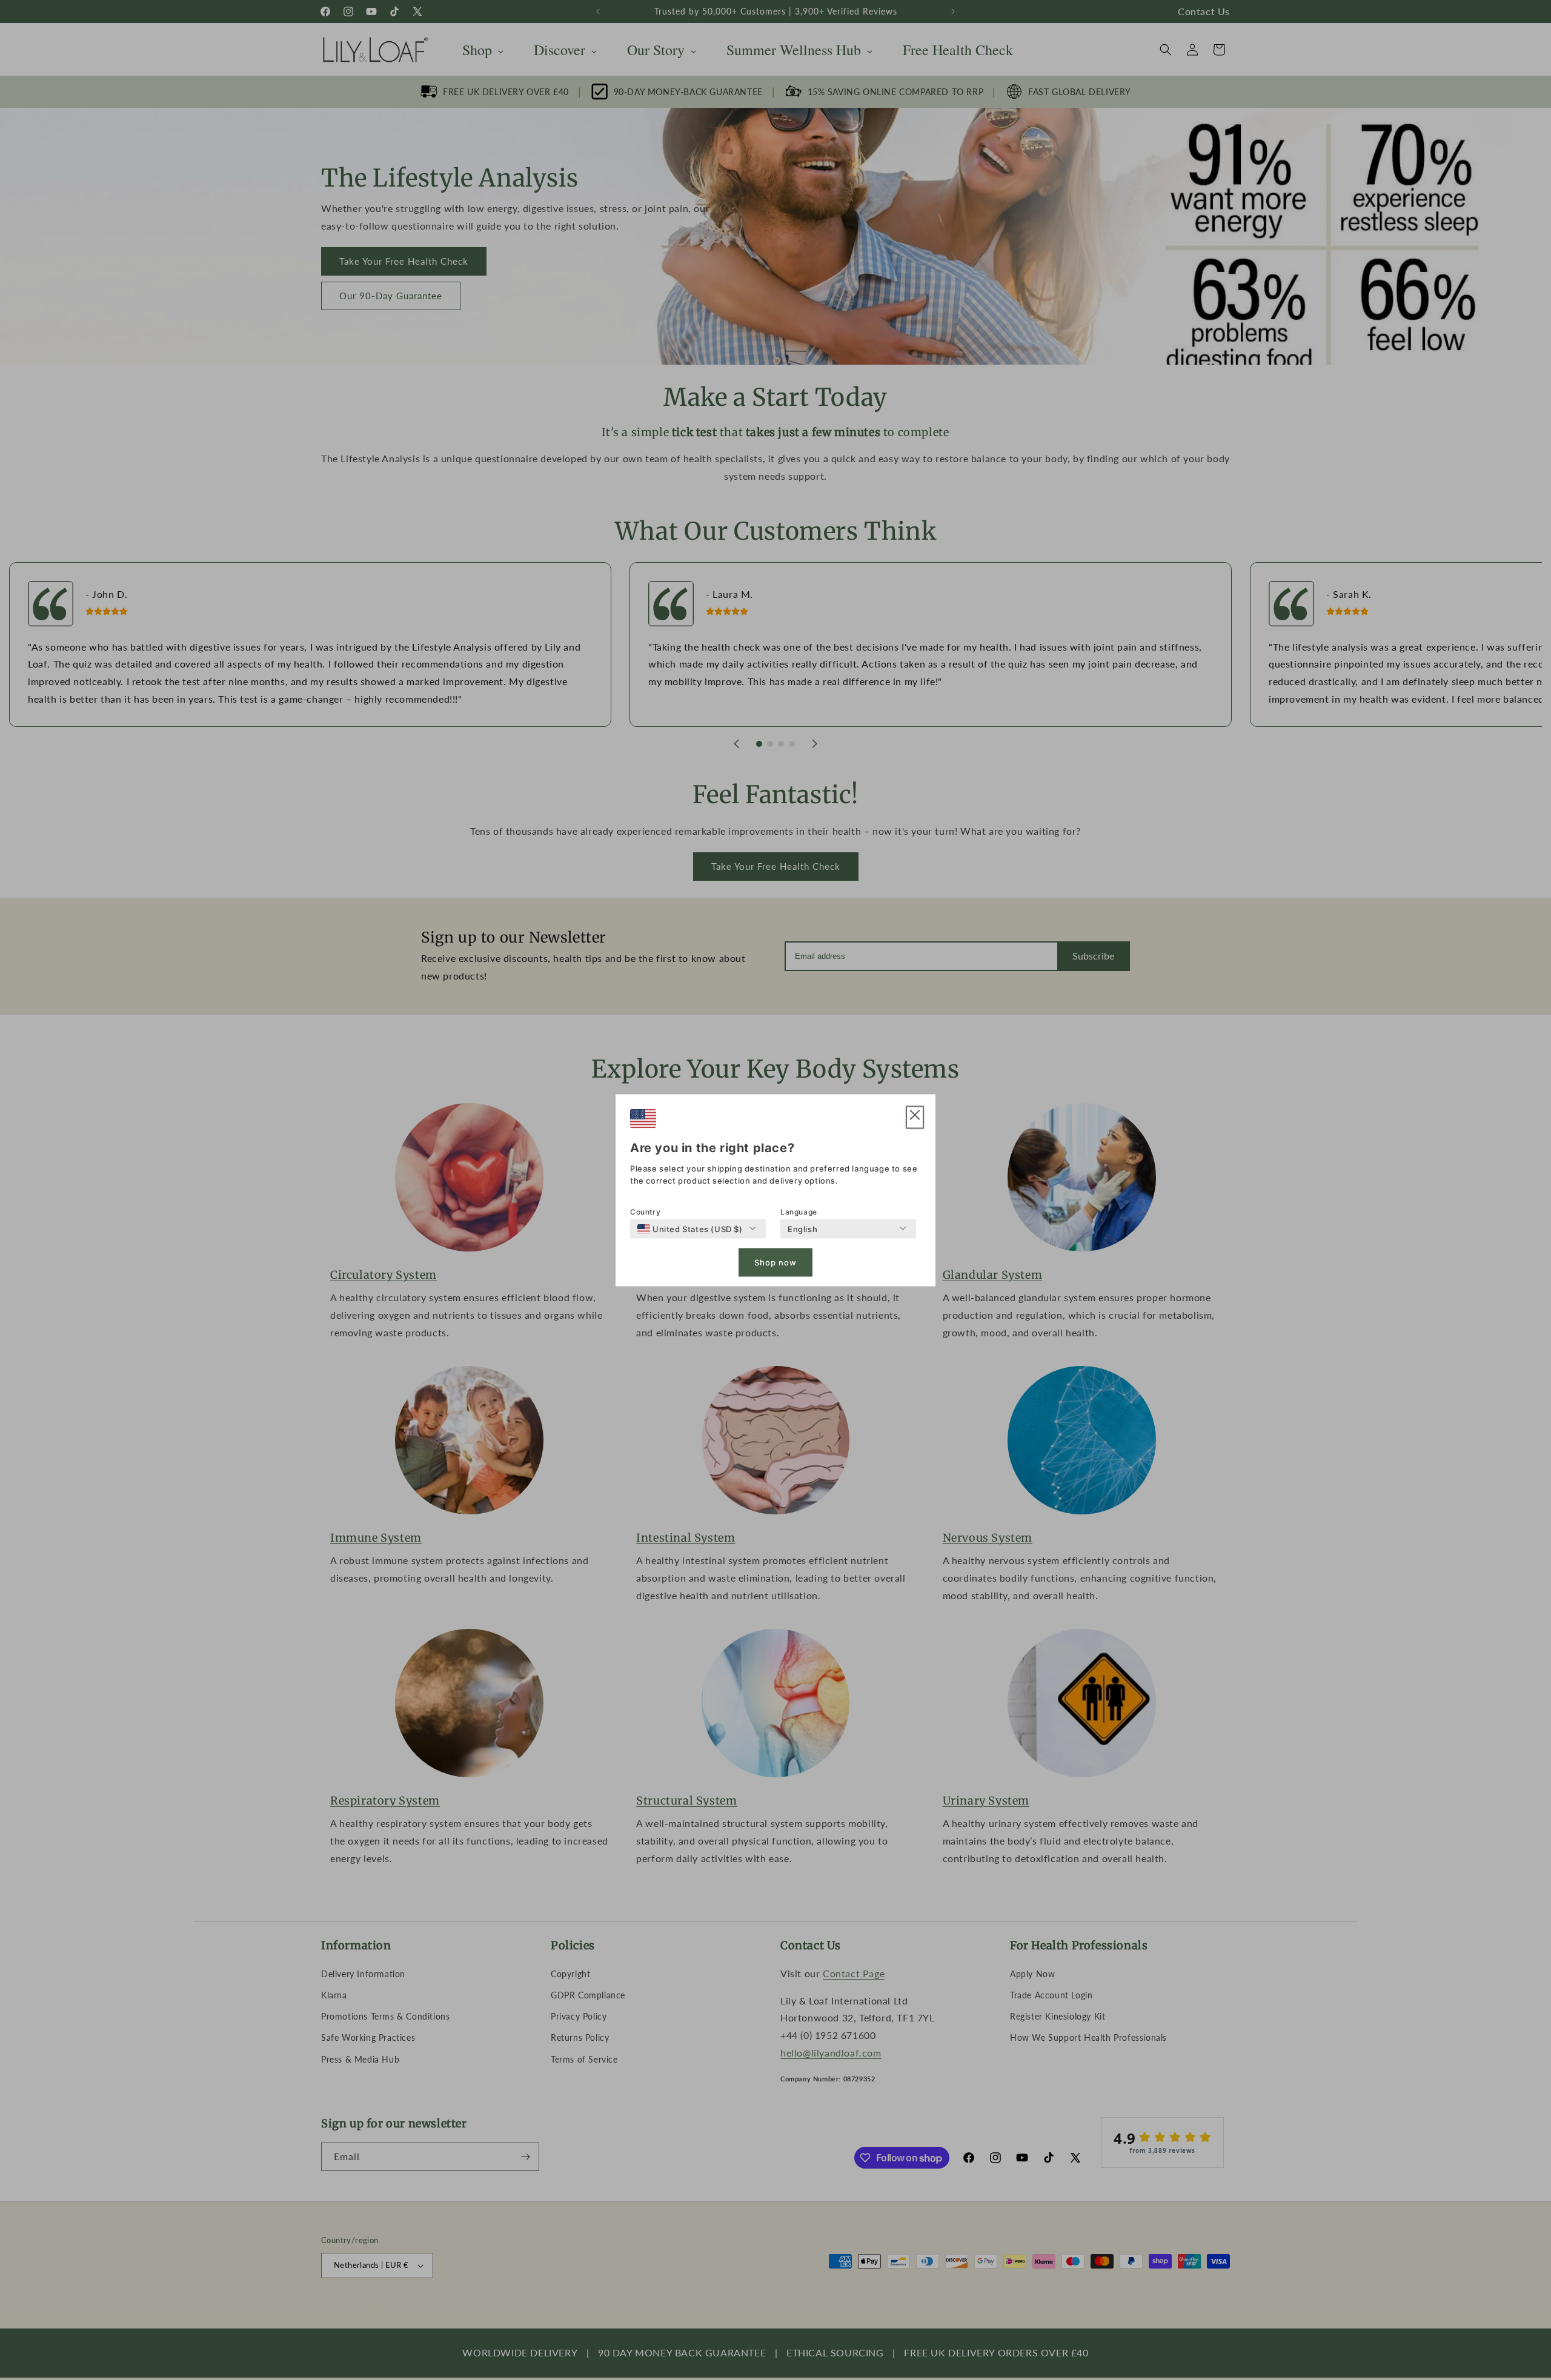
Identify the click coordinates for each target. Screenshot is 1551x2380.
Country (645, 1211)
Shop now (775, 1262)
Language (799, 1211)
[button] (915, 1117)
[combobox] (690, 1228)
